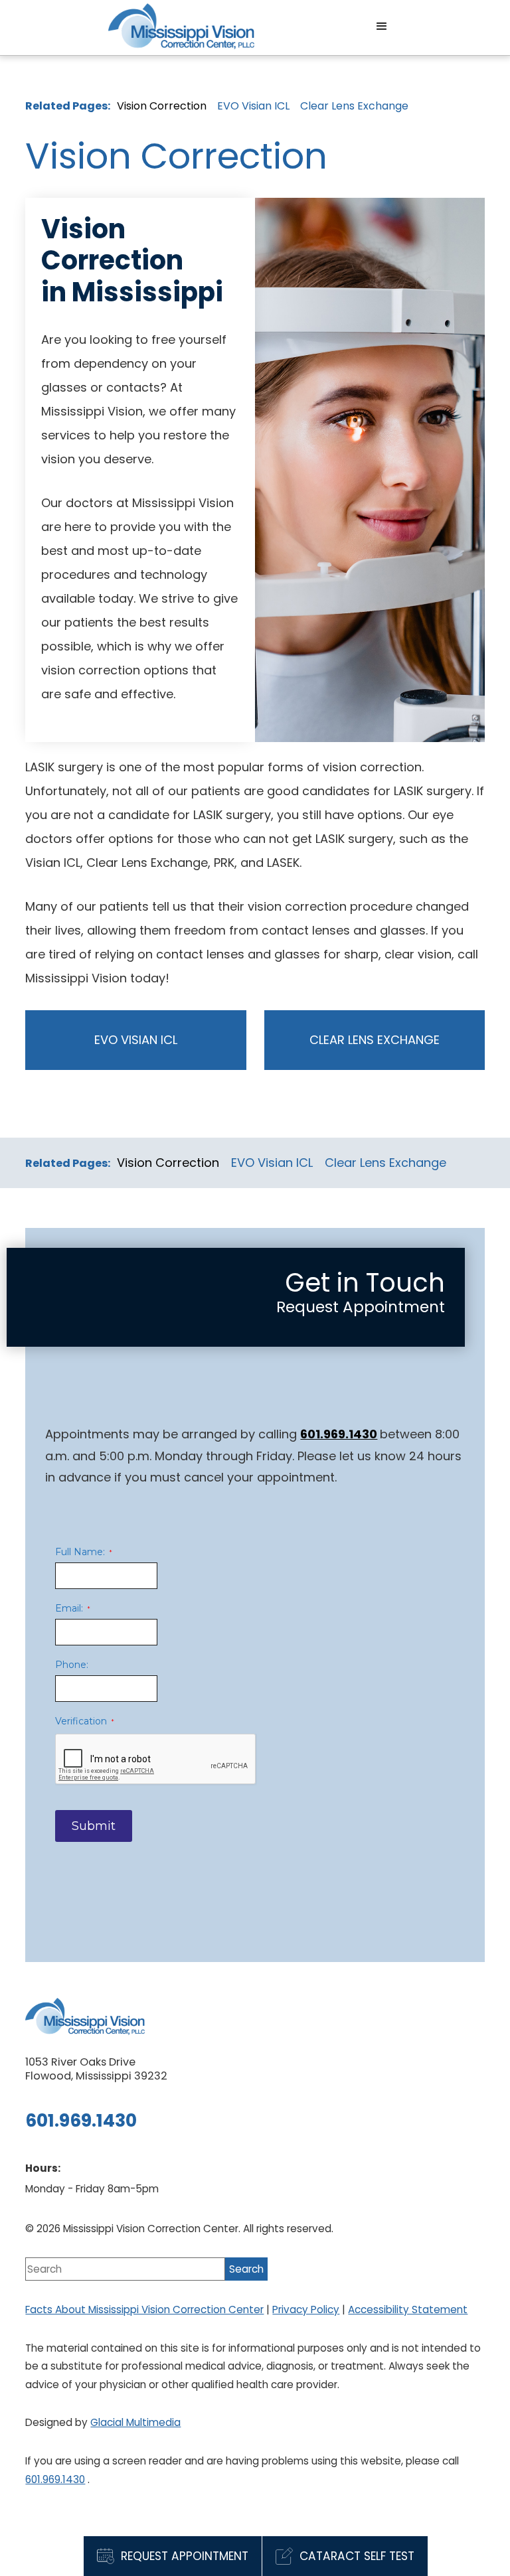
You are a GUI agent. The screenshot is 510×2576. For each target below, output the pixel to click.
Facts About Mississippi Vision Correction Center (144, 2310)
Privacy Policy (306, 2310)
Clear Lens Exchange (354, 106)
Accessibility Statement (408, 2310)
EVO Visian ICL (253, 106)
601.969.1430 (55, 2479)
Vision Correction (162, 106)
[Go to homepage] (181, 26)
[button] (382, 27)
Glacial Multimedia (135, 2422)
